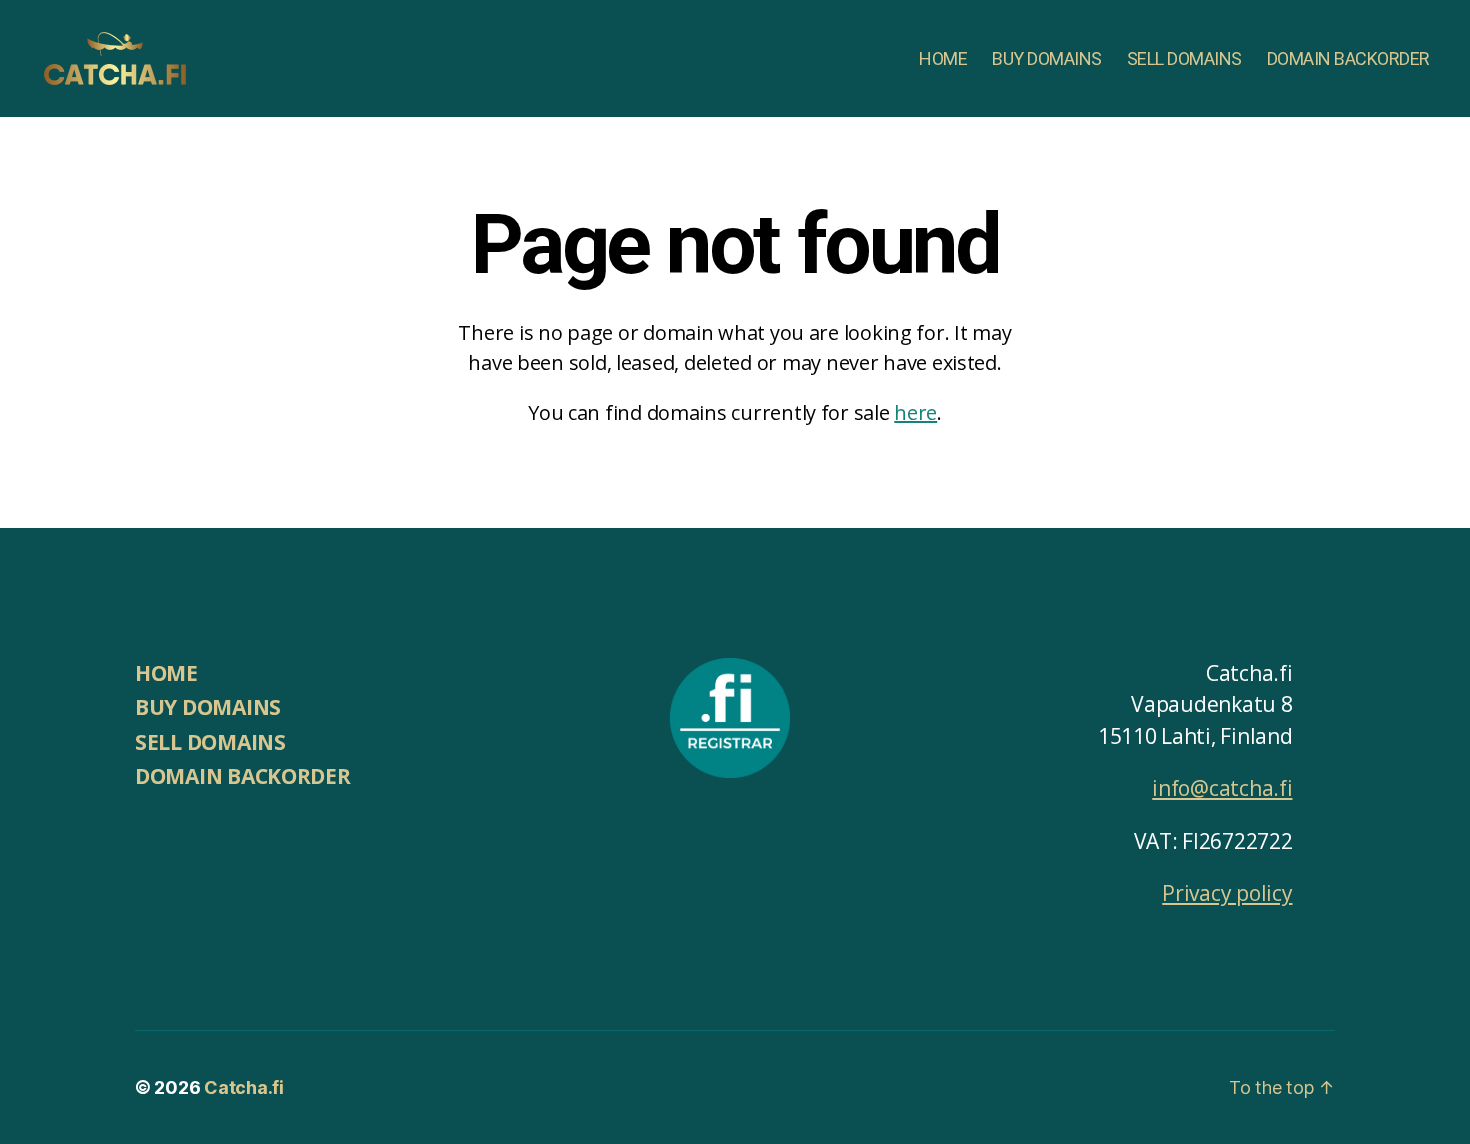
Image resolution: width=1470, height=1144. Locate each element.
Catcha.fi (244, 1087)
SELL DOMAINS (1184, 58)
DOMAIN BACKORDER (1348, 58)
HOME (943, 58)
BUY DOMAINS (1047, 58)
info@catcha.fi (1222, 788)
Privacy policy (1227, 893)
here (915, 412)
